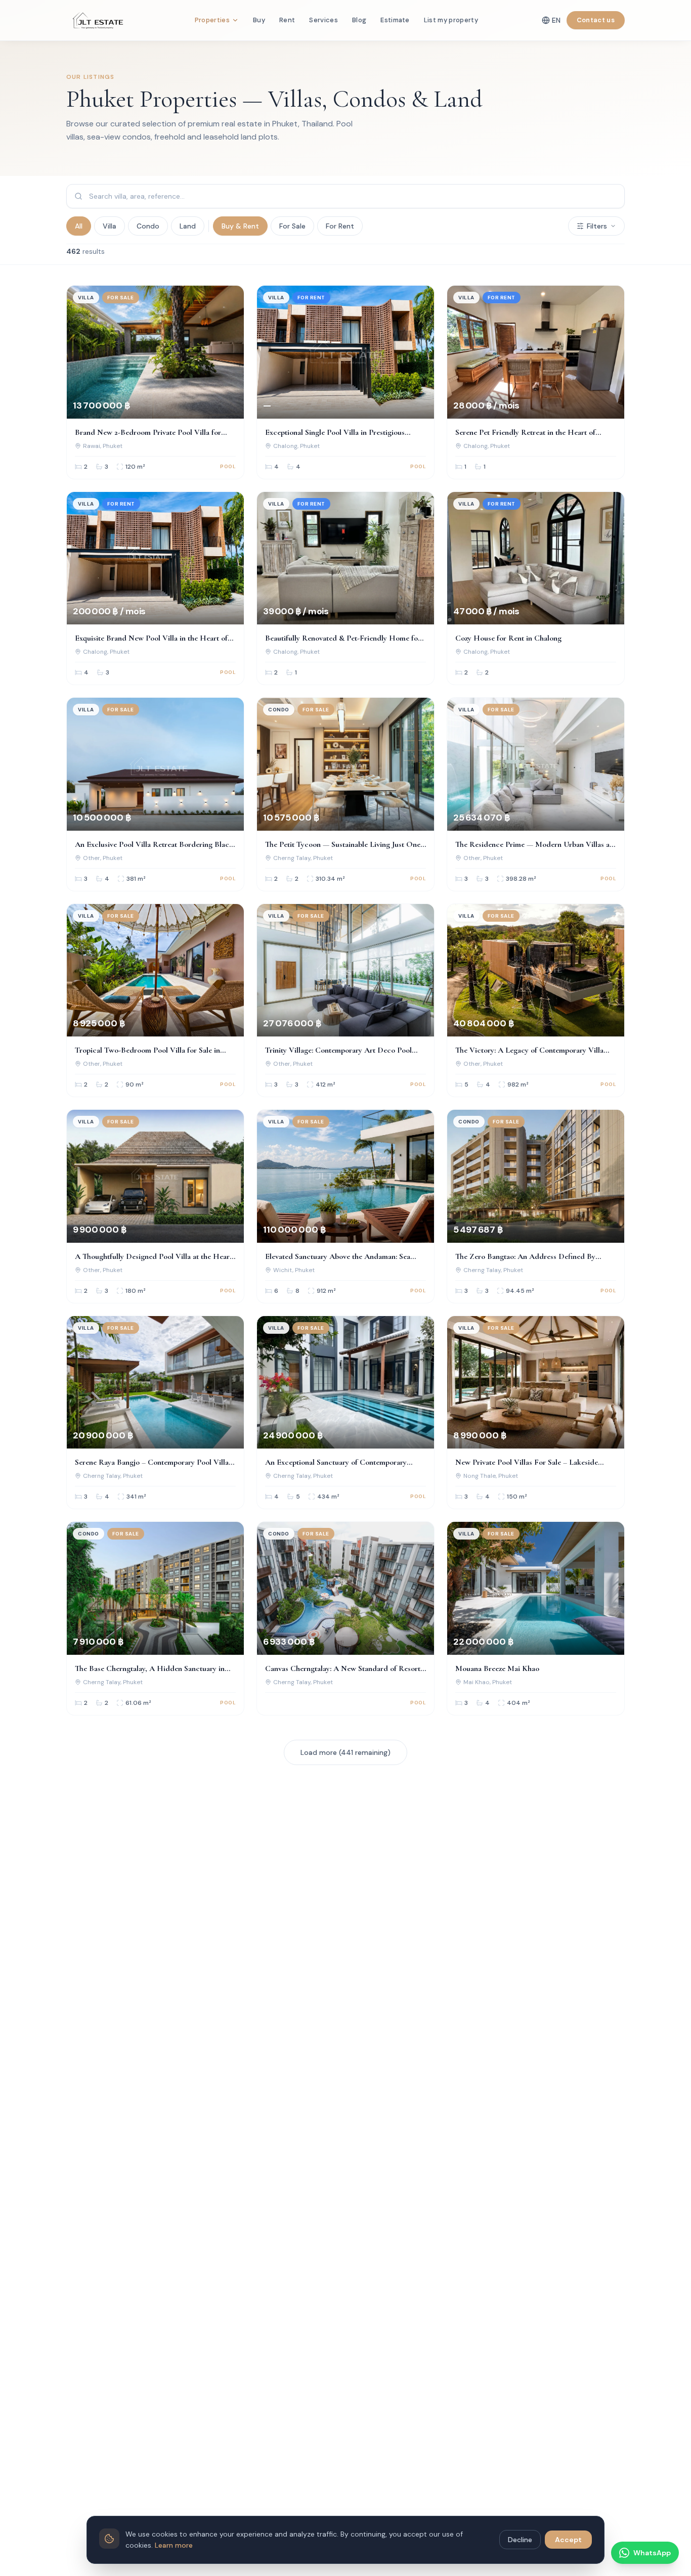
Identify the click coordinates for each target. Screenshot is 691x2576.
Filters (597, 226)
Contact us (596, 20)
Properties (212, 20)
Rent (287, 20)
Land (188, 226)
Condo (148, 226)
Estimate (395, 20)
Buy (259, 20)
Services (323, 20)
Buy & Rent (240, 226)
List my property (451, 20)
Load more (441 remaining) (345, 1752)
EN (556, 20)
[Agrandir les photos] (229, 301)
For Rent (340, 226)
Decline (520, 2540)
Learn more (174, 2545)
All (79, 226)
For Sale (292, 226)
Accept (568, 2540)
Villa (110, 226)
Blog (359, 20)
